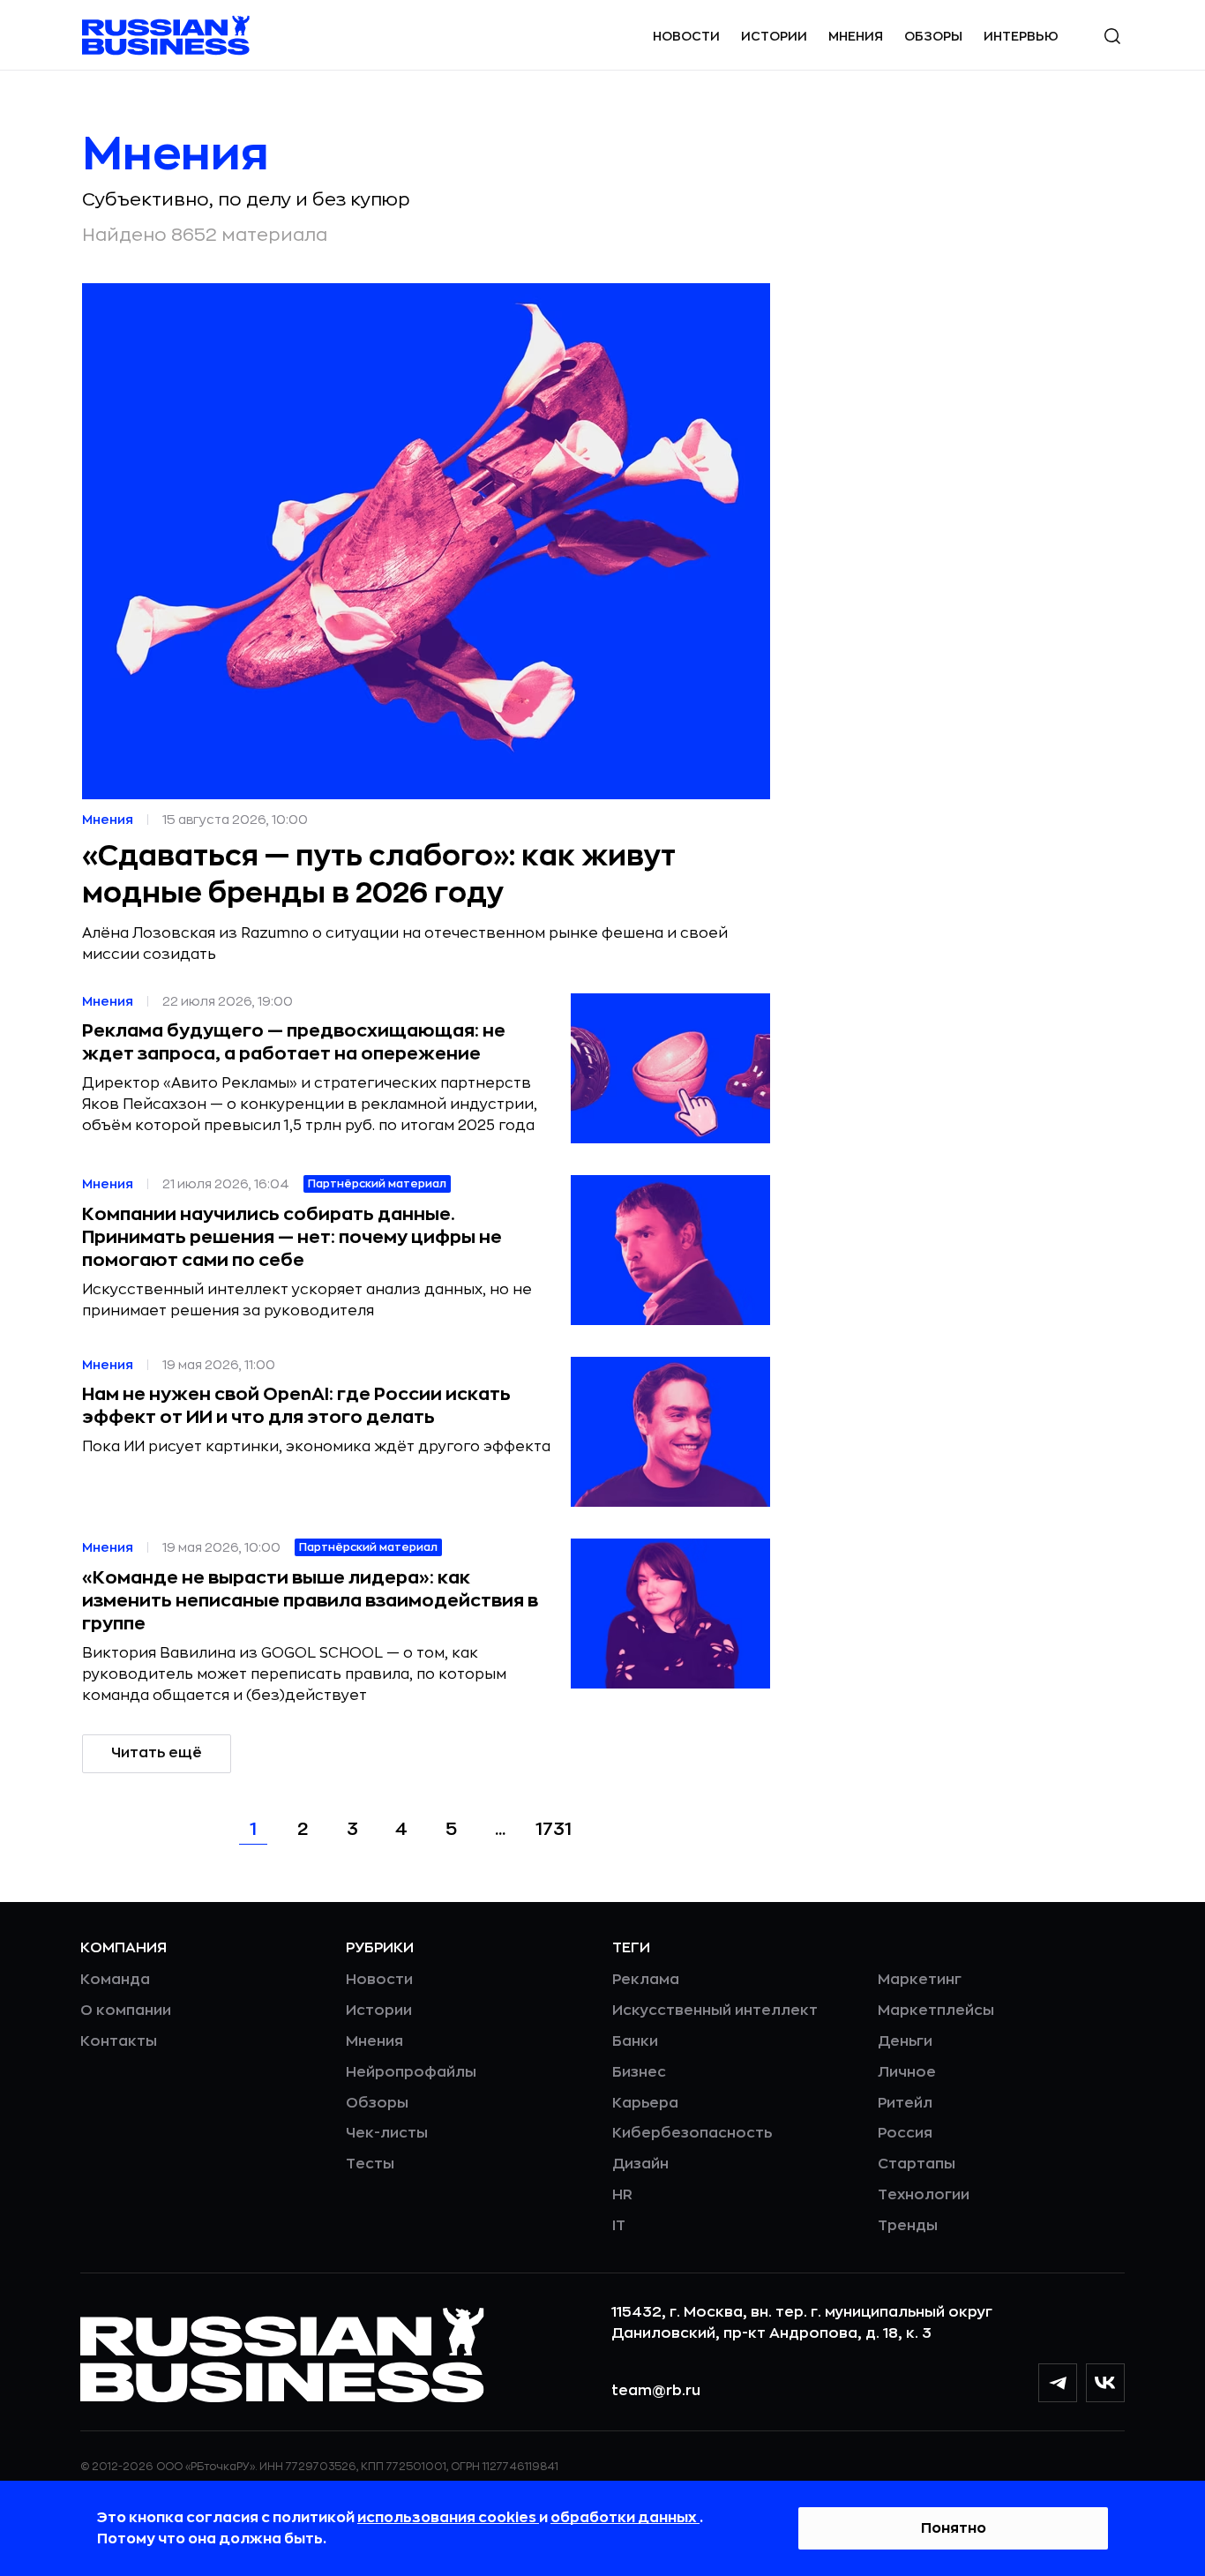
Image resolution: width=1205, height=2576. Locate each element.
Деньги (905, 2041)
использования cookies (448, 2518)
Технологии (924, 2195)
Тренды (908, 2226)
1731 (554, 1829)
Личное (907, 2072)
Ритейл (905, 2103)
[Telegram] (1058, 2383)
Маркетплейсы (936, 2011)
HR (622, 2195)
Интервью (1021, 36)
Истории (774, 36)
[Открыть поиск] (1112, 36)
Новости (686, 36)
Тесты (370, 2164)
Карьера (645, 2103)
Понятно (954, 2528)
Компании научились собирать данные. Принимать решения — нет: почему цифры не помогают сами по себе (292, 1237)
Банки (635, 2041)
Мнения (856, 36)
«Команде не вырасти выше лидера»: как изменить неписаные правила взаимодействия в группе (310, 1601)
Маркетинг (920, 1980)
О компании (126, 2011)
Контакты (119, 2041)
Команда (115, 1980)
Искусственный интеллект (715, 2011)
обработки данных (625, 2518)
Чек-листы (387, 2133)
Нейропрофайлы (411, 2072)
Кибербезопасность (692, 2133)
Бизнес (639, 2072)
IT (619, 2226)
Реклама (646, 1980)
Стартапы (917, 2164)
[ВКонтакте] (1105, 2383)
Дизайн (640, 2164)
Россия (905, 2133)
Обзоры (933, 36)
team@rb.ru (656, 2391)
